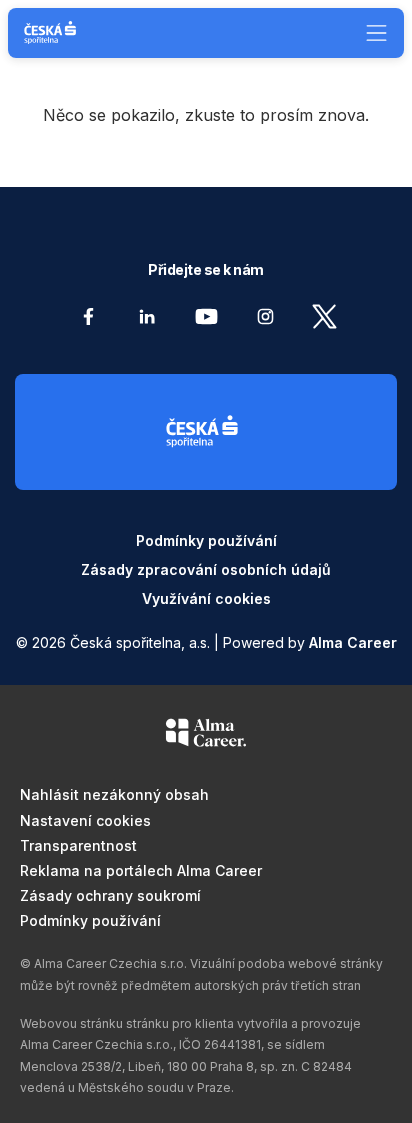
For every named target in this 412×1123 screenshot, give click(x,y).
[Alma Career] (206, 736)
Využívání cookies (206, 598)
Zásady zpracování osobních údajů (206, 569)
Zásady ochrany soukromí (110, 895)
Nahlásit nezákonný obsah (114, 794)
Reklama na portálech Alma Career (141, 870)
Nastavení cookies (85, 820)
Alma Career (353, 642)
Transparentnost (78, 845)
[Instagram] (265, 316)
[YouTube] (206, 316)
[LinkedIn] (147, 316)
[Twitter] (324, 316)
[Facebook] (88, 316)
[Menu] (369, 33)
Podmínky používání (206, 540)
